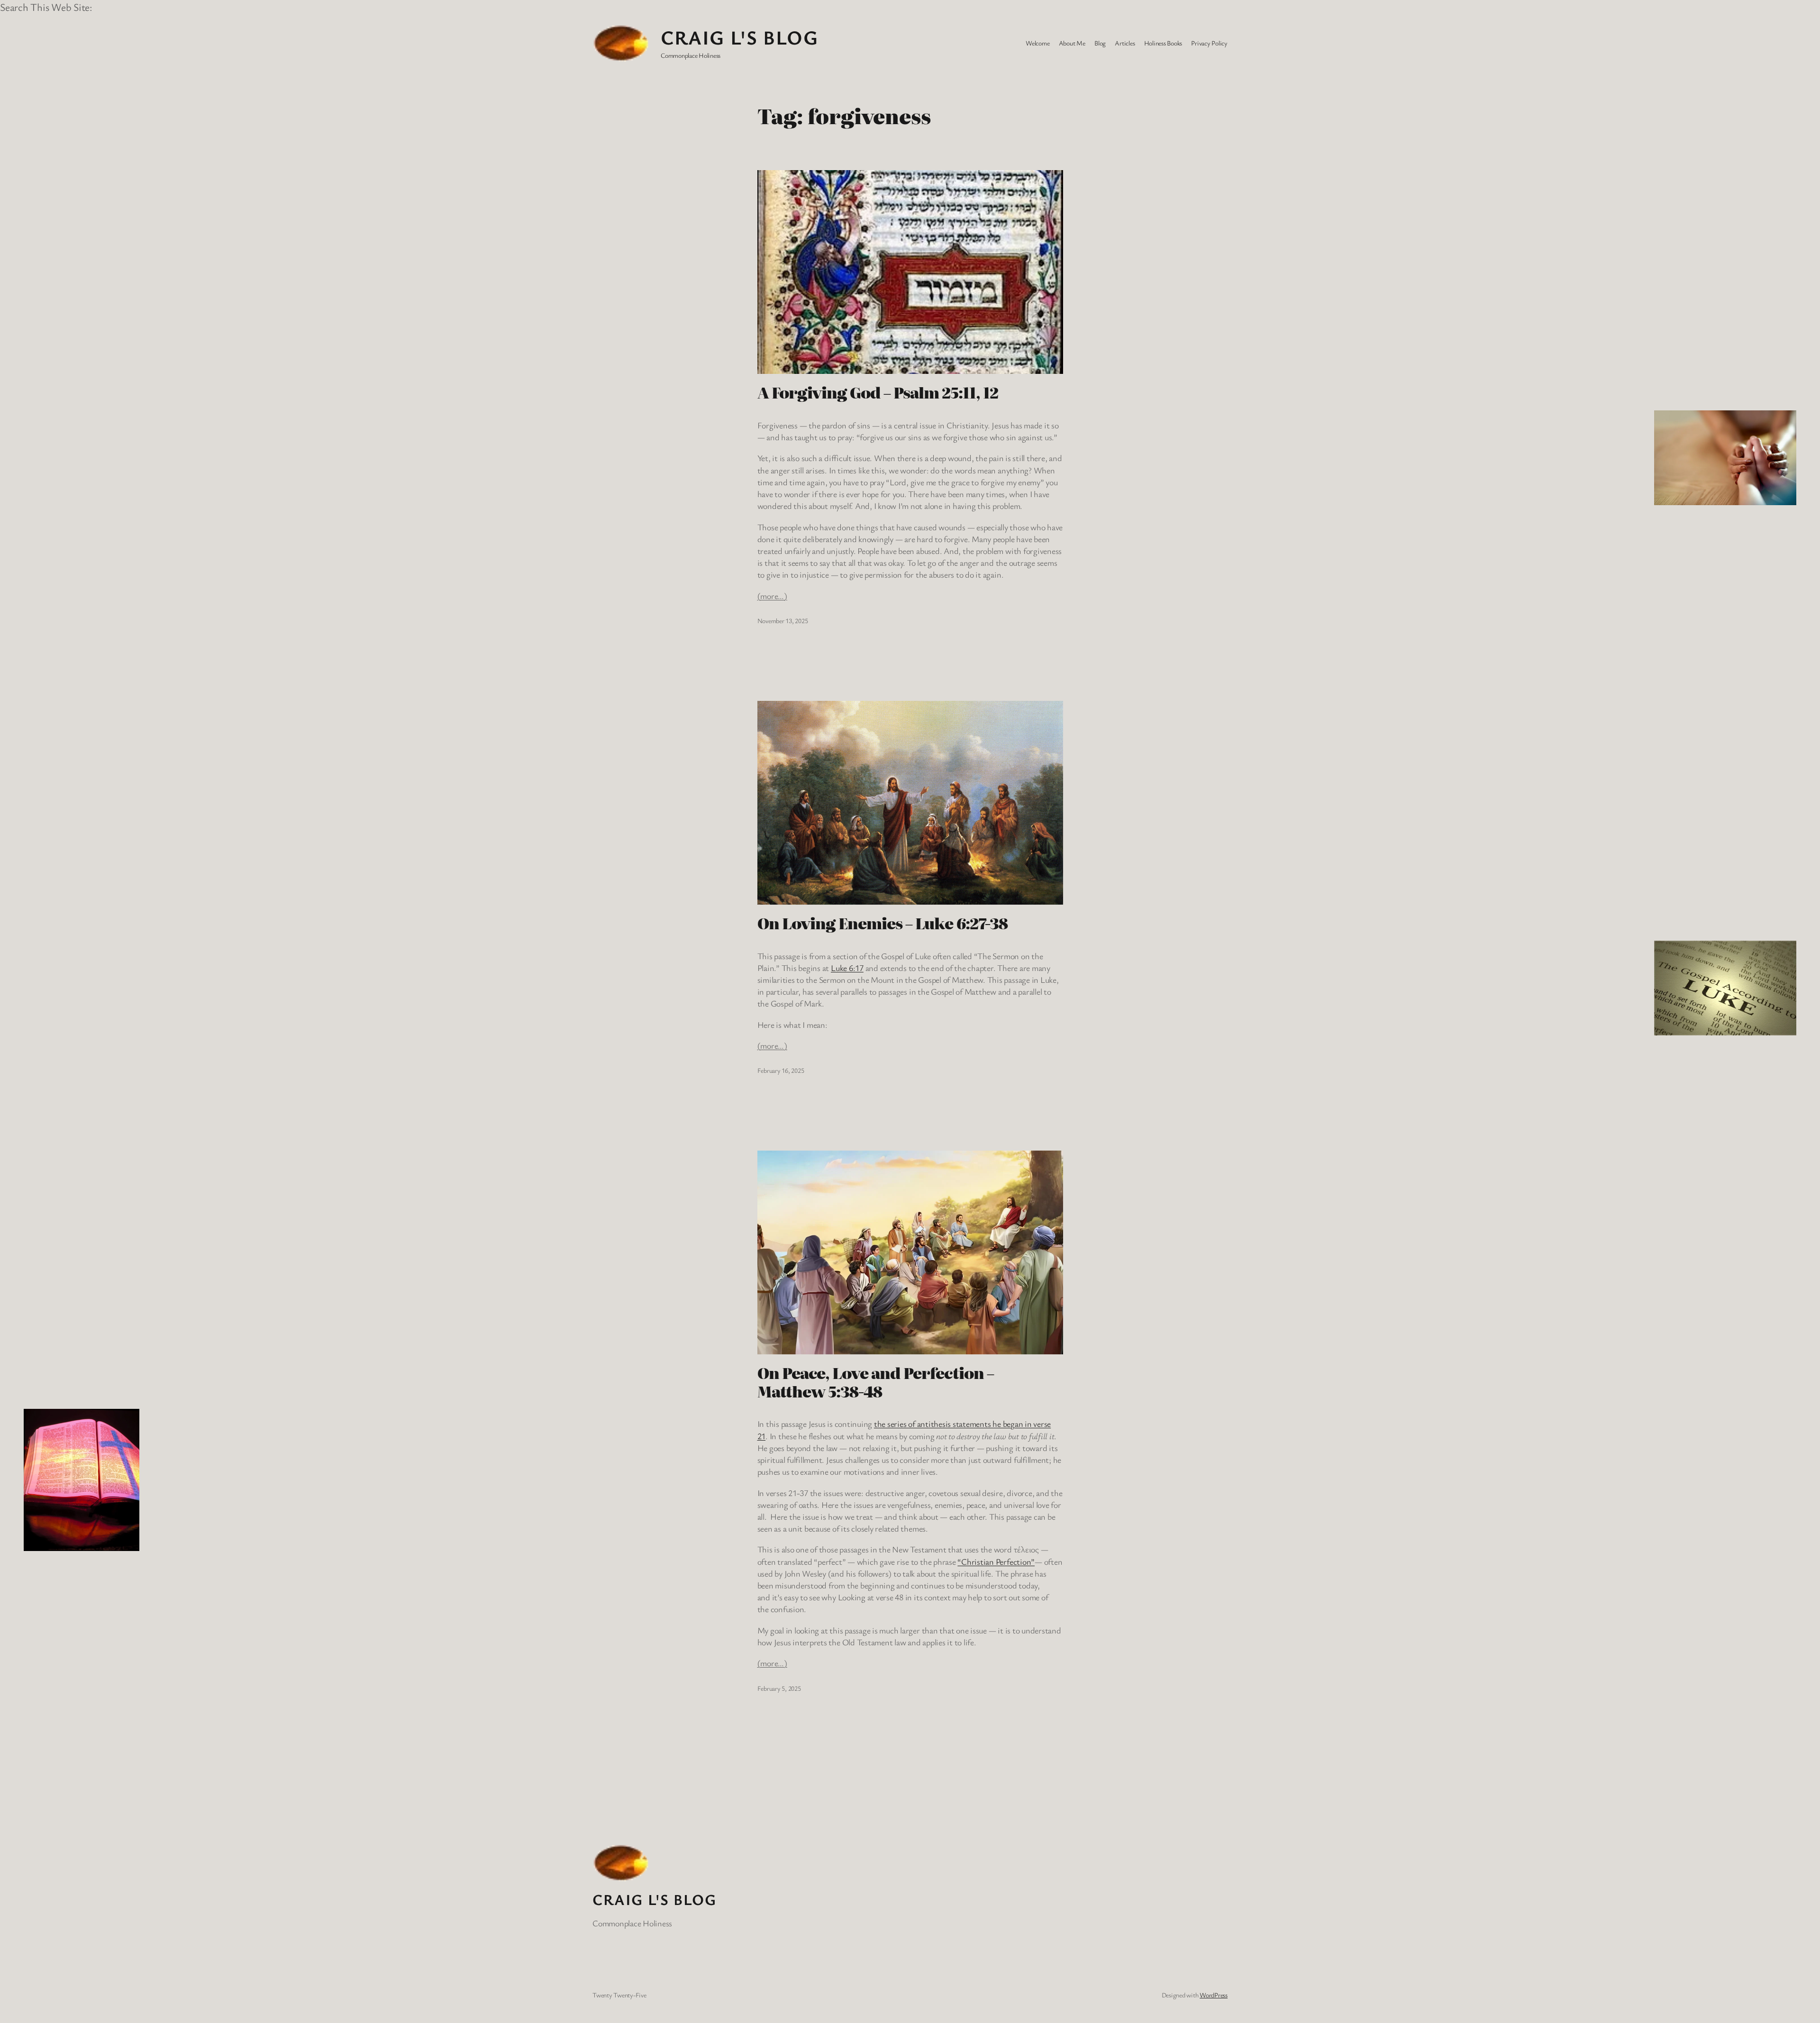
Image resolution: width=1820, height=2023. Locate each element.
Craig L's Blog (739, 37)
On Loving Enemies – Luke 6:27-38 (883, 923)
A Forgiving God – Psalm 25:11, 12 (878, 392)
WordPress (1214, 1995)
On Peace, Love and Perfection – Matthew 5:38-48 (876, 1382)
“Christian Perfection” (996, 1561)
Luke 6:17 (847, 968)
